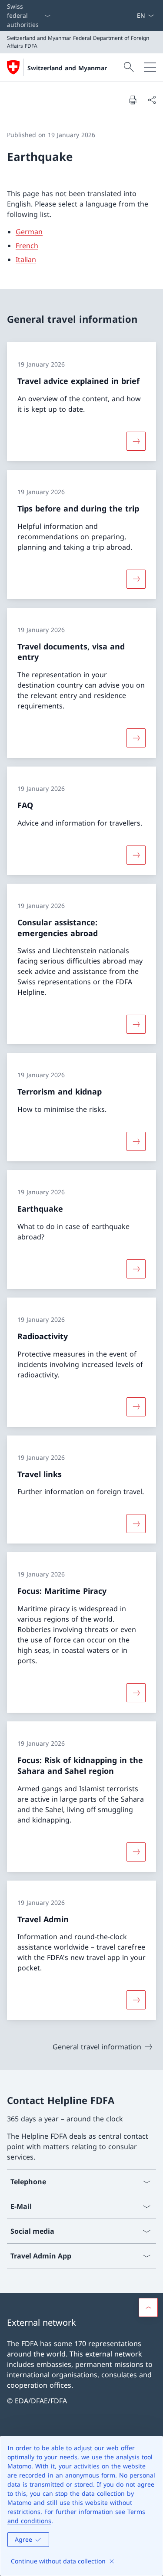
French (27, 246)
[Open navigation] (150, 67)
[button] (148, 2307)
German (29, 232)
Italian (26, 259)
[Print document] (133, 100)
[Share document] (152, 100)
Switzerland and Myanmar (67, 68)
